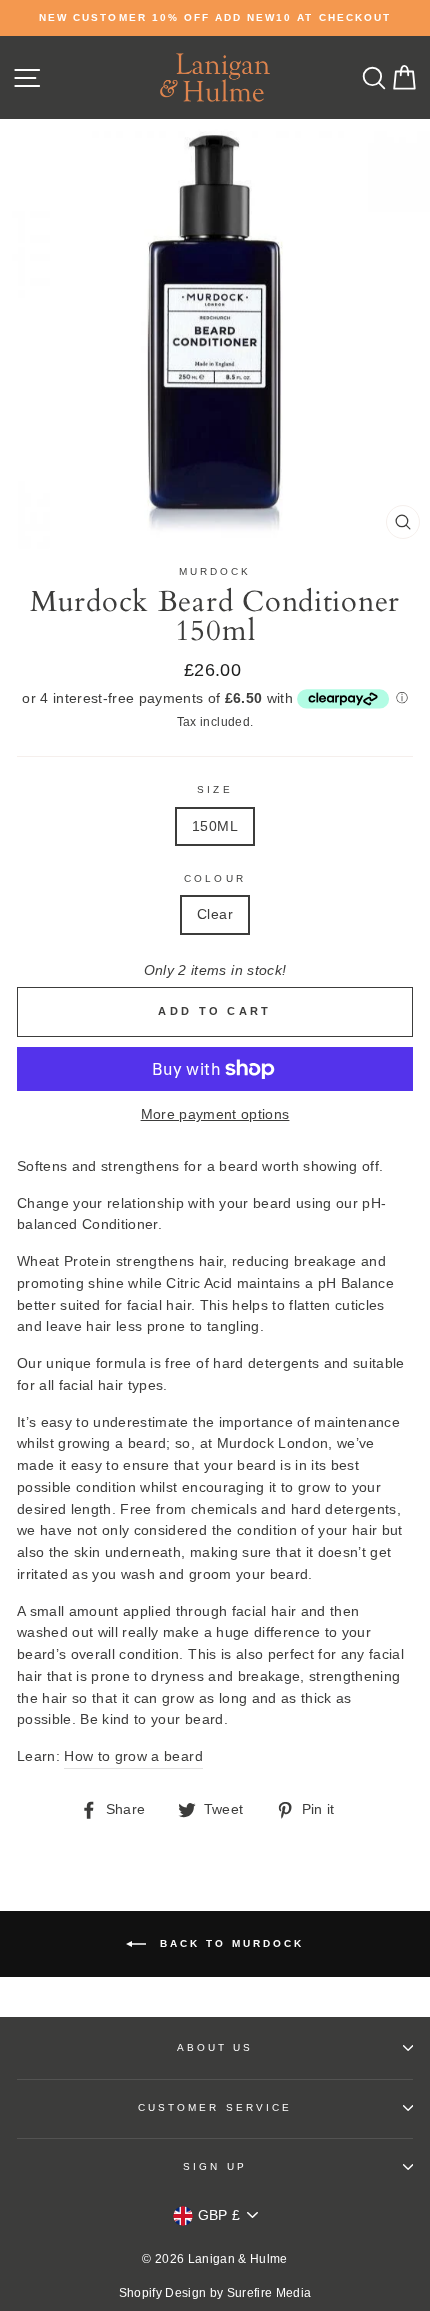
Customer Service (215, 2107)
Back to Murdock (229, 1943)
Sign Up (214, 2166)
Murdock (215, 571)
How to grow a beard (133, 1756)
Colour (214, 878)
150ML (215, 826)
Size (214, 789)
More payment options (215, 1114)
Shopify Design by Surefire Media (215, 2293)
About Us (215, 2047)
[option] (215, 18)
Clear (215, 914)
